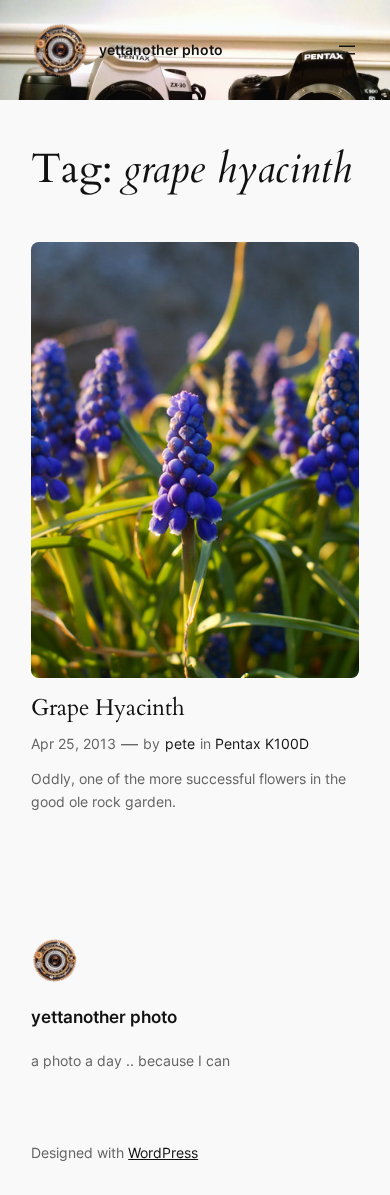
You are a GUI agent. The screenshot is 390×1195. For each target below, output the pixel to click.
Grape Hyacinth (108, 707)
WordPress (163, 1152)
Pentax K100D (262, 743)
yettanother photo (161, 49)
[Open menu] (347, 50)
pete (180, 743)
